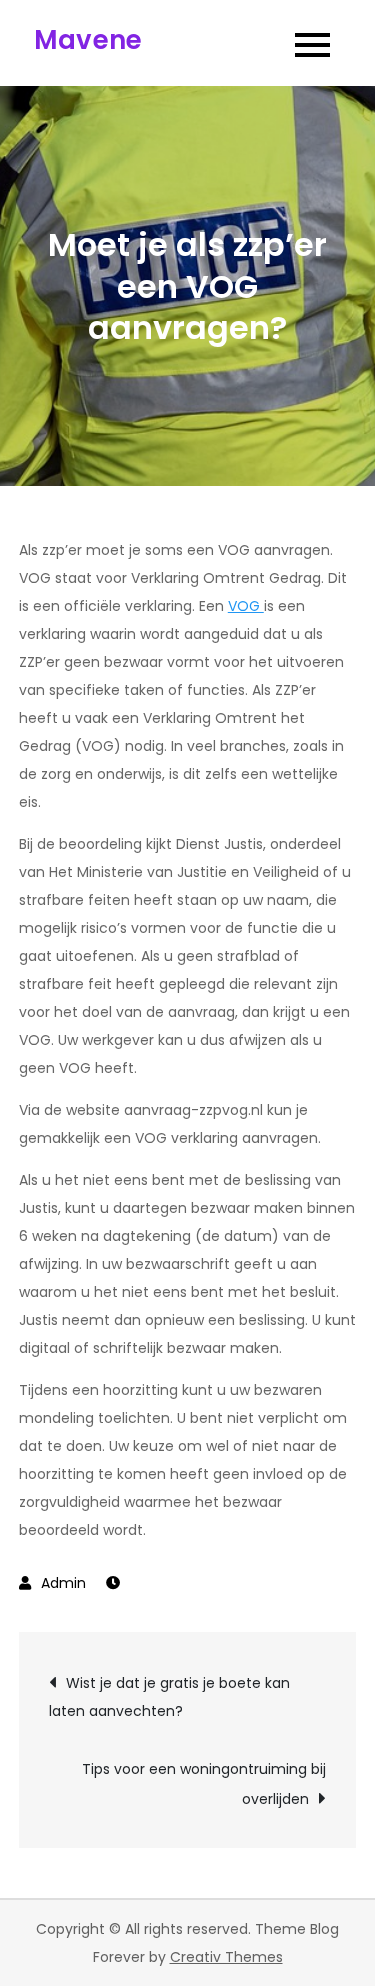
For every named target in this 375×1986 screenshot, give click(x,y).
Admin (63, 1583)
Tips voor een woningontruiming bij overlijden (204, 1784)
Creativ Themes (226, 1957)
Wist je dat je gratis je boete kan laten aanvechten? (169, 1697)
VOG (246, 606)
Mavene (88, 40)
